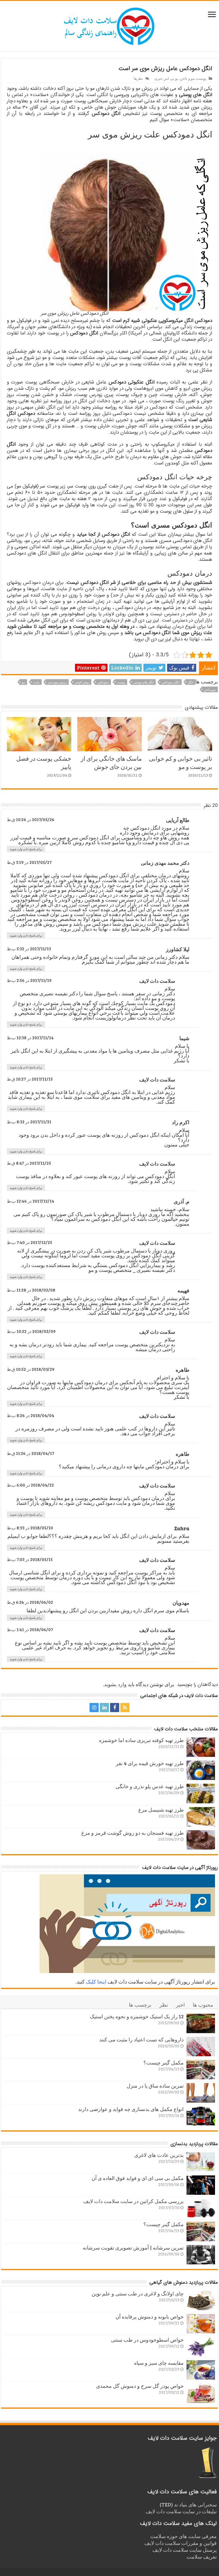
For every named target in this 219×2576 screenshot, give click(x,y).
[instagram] (94, 1708)
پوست (201, 78)
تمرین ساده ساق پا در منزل (155, 2086)
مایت (36, 682)
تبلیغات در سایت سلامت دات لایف (181, 2511)
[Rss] (125, 1708)
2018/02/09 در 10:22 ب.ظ (31, 1331)
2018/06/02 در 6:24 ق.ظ (30, 1602)
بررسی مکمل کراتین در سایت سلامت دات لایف (133, 2201)
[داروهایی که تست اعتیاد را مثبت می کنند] (201, 2047)
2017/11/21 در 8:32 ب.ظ (29, 1122)
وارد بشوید (115, 1684)
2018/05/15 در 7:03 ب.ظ (30, 1559)
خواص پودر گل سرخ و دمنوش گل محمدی (140, 2386)
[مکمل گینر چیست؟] (201, 2070)
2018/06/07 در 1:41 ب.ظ (30, 1629)
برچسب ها (140, 2005)
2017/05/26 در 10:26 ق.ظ (31, 819)
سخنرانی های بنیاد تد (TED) (188, 2504)
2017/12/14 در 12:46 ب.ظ (31, 1201)
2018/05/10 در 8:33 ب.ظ (30, 1528)
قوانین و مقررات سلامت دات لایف (181, 2543)
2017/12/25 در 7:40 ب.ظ (30, 1242)
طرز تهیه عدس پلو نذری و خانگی (150, 1786)
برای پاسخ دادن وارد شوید (26, 849)
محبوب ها (203, 2005)
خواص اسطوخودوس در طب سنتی (147, 2340)
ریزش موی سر (57, 682)
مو (23, 682)
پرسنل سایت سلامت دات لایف (184, 2550)
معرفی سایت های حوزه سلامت (183, 2536)
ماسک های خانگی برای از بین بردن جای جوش (111, 762)
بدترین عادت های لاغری (159, 2155)
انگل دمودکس (171, 682)
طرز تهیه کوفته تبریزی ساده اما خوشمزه (141, 1740)
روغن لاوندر (82, 682)
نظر (164, 2005)
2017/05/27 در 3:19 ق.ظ (29, 862)
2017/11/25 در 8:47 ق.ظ (29, 1163)
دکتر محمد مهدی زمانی (165, 863)
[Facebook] (115, 1708)
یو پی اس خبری (166, 78)
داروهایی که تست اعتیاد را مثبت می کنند (141, 2039)
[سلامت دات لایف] (109, 25)
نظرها (138, 78)
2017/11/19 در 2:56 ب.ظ (29, 980)
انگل (190, 682)
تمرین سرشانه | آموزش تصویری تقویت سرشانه (133, 2248)
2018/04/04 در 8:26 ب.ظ (31, 1415)
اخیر (180, 2005)
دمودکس (103, 682)
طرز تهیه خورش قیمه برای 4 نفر (150, 1763)
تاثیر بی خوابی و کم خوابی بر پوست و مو (181, 762)
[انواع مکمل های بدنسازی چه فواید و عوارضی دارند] (201, 2116)
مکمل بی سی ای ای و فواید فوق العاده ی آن (138, 2178)
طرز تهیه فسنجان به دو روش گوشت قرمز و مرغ (132, 1833)
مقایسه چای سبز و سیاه (159, 2363)
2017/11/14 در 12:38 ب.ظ (30, 1038)
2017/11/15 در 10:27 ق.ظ (30, 1079)
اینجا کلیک (96, 1982)
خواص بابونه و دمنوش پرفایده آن (150, 2317)
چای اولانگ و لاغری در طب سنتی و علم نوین (138, 2293)
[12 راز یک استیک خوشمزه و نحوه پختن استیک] (201, 2023)
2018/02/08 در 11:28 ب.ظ (31, 1290)
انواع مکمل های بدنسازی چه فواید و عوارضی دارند (131, 2109)
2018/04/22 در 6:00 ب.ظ (30, 1485)
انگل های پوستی (143, 682)
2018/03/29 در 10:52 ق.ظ (31, 1369)
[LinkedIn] (104, 1708)
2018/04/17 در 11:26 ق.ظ (31, 1453)
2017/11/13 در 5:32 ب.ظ (29, 949)
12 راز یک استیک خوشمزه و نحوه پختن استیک (137, 2016)
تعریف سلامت (202, 2557)
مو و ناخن (187, 78)
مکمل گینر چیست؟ (164, 2063)
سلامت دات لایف (157, 981)
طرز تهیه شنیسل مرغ (161, 1810)
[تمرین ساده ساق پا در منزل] (201, 2093)
